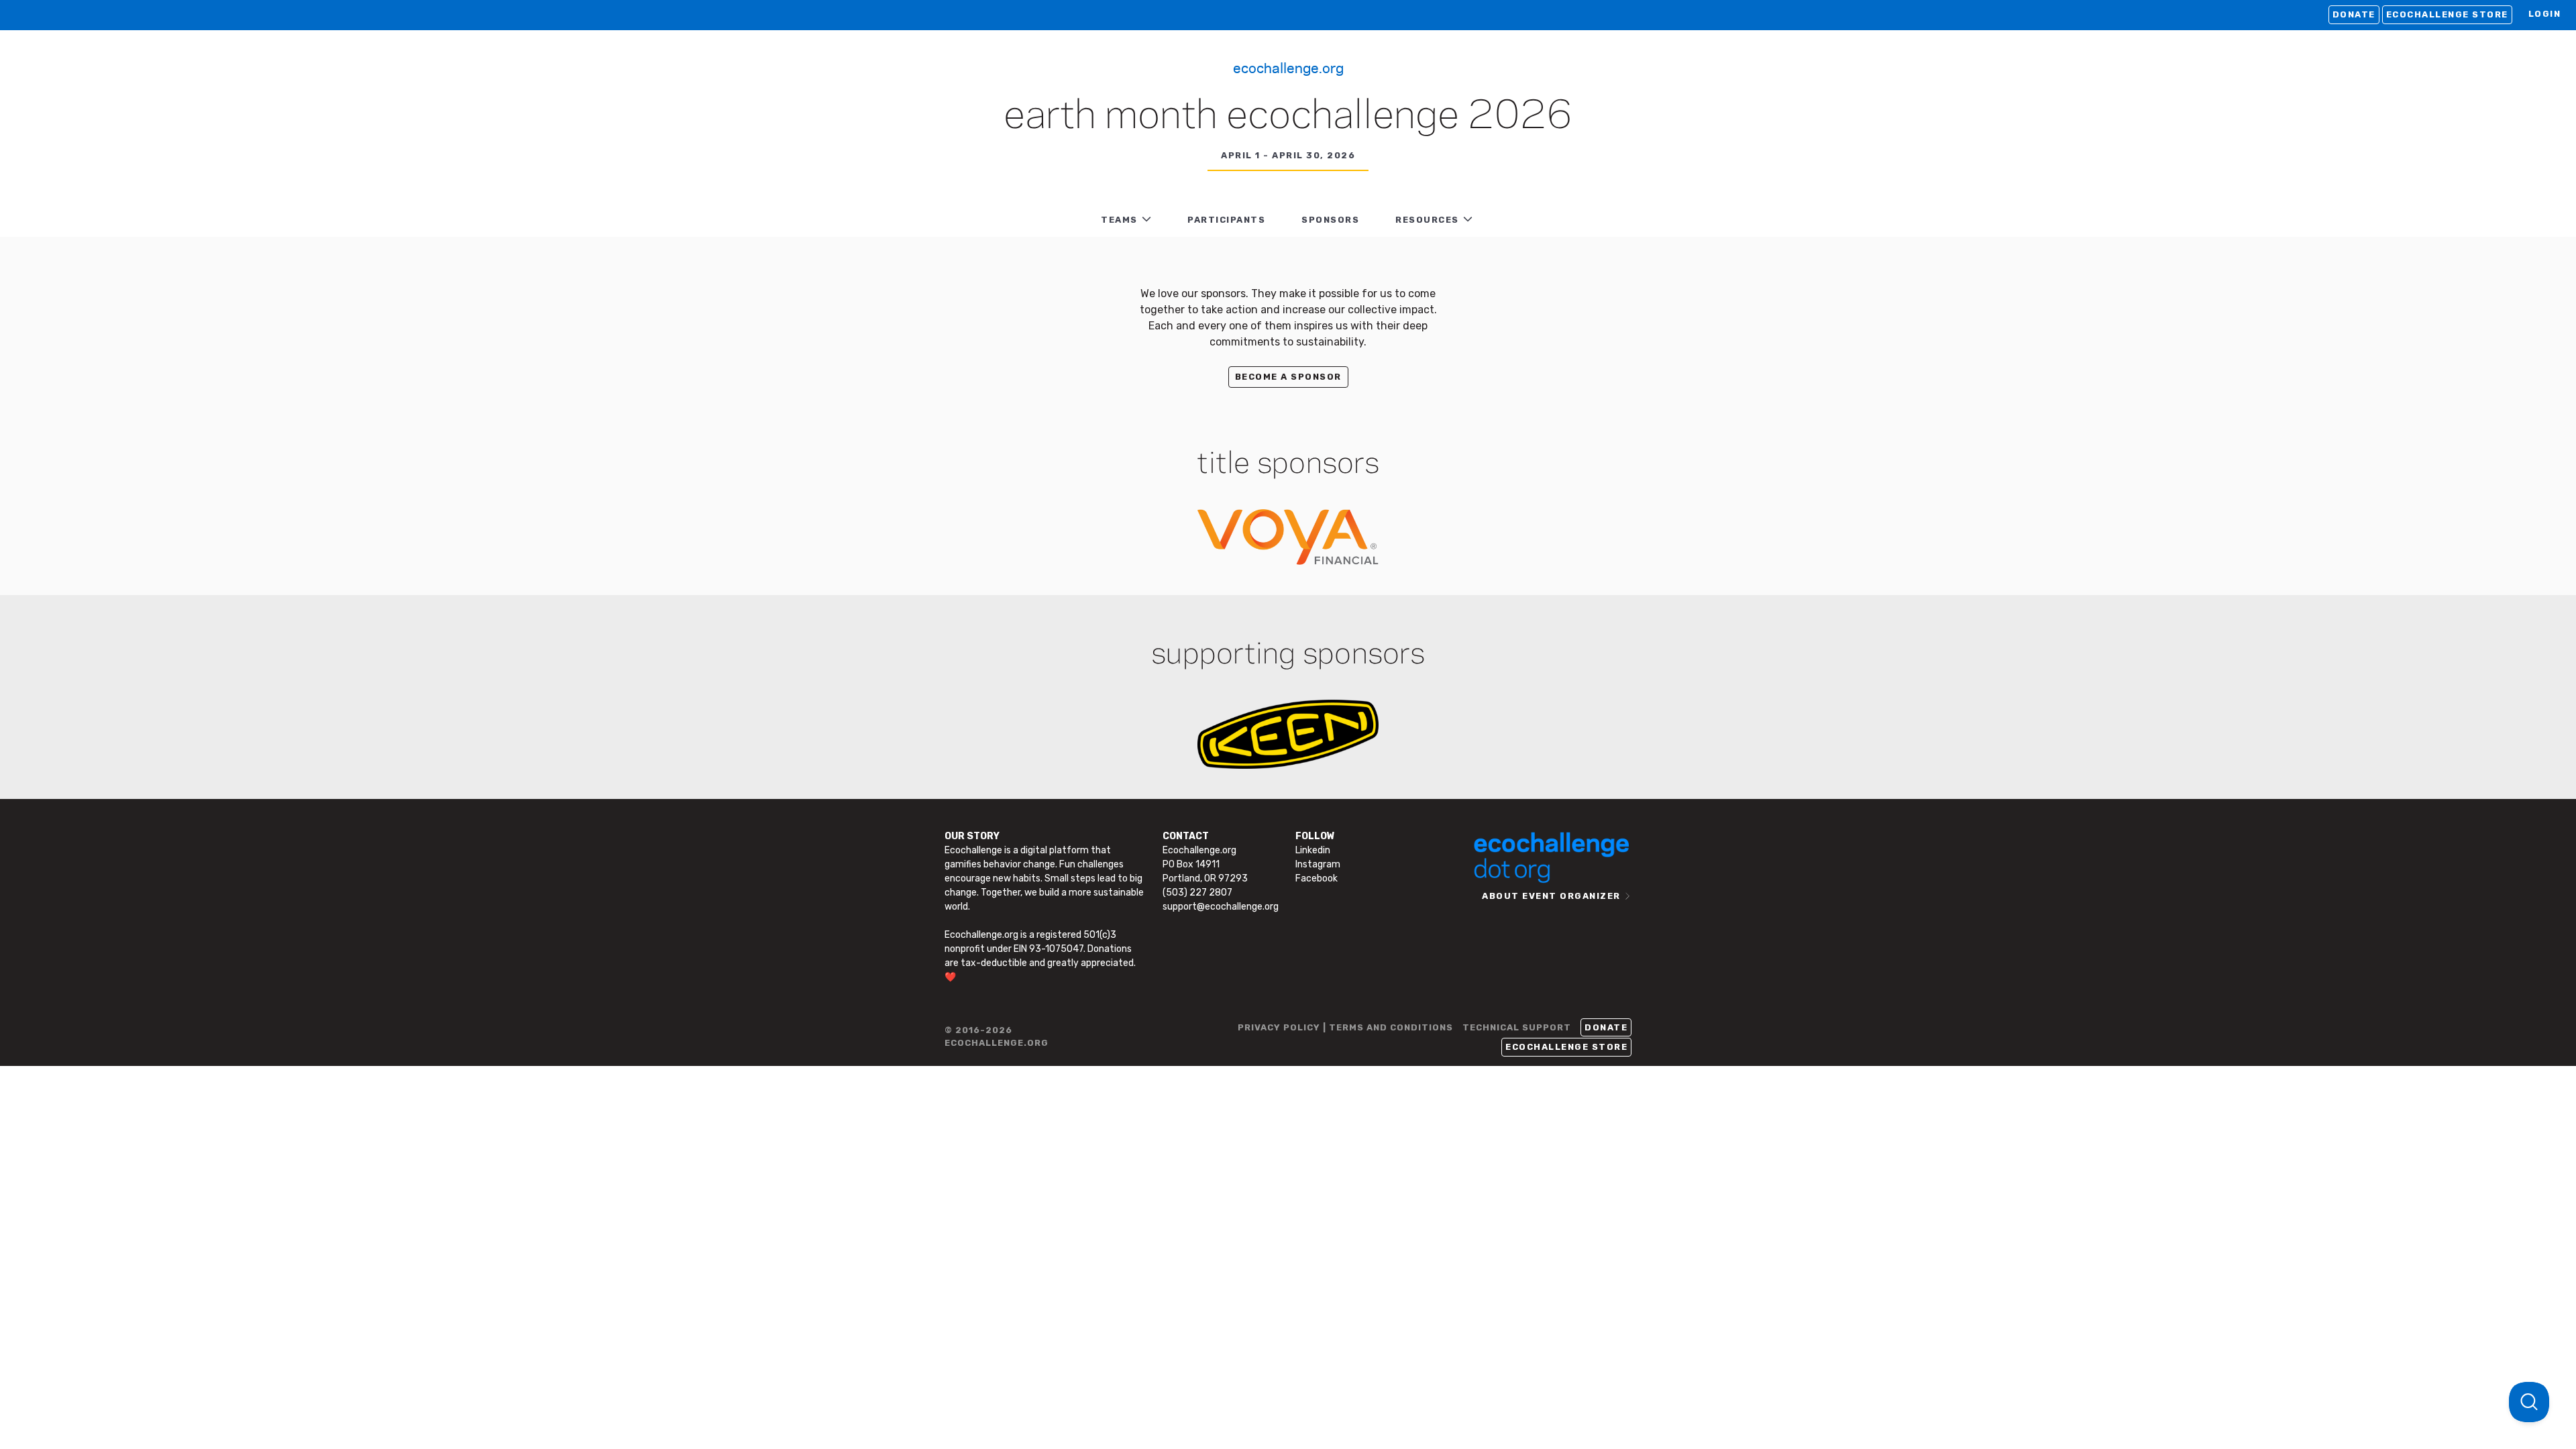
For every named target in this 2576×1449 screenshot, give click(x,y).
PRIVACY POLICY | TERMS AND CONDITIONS (1345, 1027)
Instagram (1318, 864)
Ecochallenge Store (2447, 14)
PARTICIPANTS (1226, 220)
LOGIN (2545, 14)
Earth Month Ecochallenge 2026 (1288, 117)
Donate (2354, 14)
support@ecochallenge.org (1221, 907)
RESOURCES (1427, 220)
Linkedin (1313, 850)
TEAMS (1119, 220)
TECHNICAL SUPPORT (1517, 1027)
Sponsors (1330, 220)
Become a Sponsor (1288, 377)
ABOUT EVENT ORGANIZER (1551, 896)
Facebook (1317, 878)
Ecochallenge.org (1288, 67)
